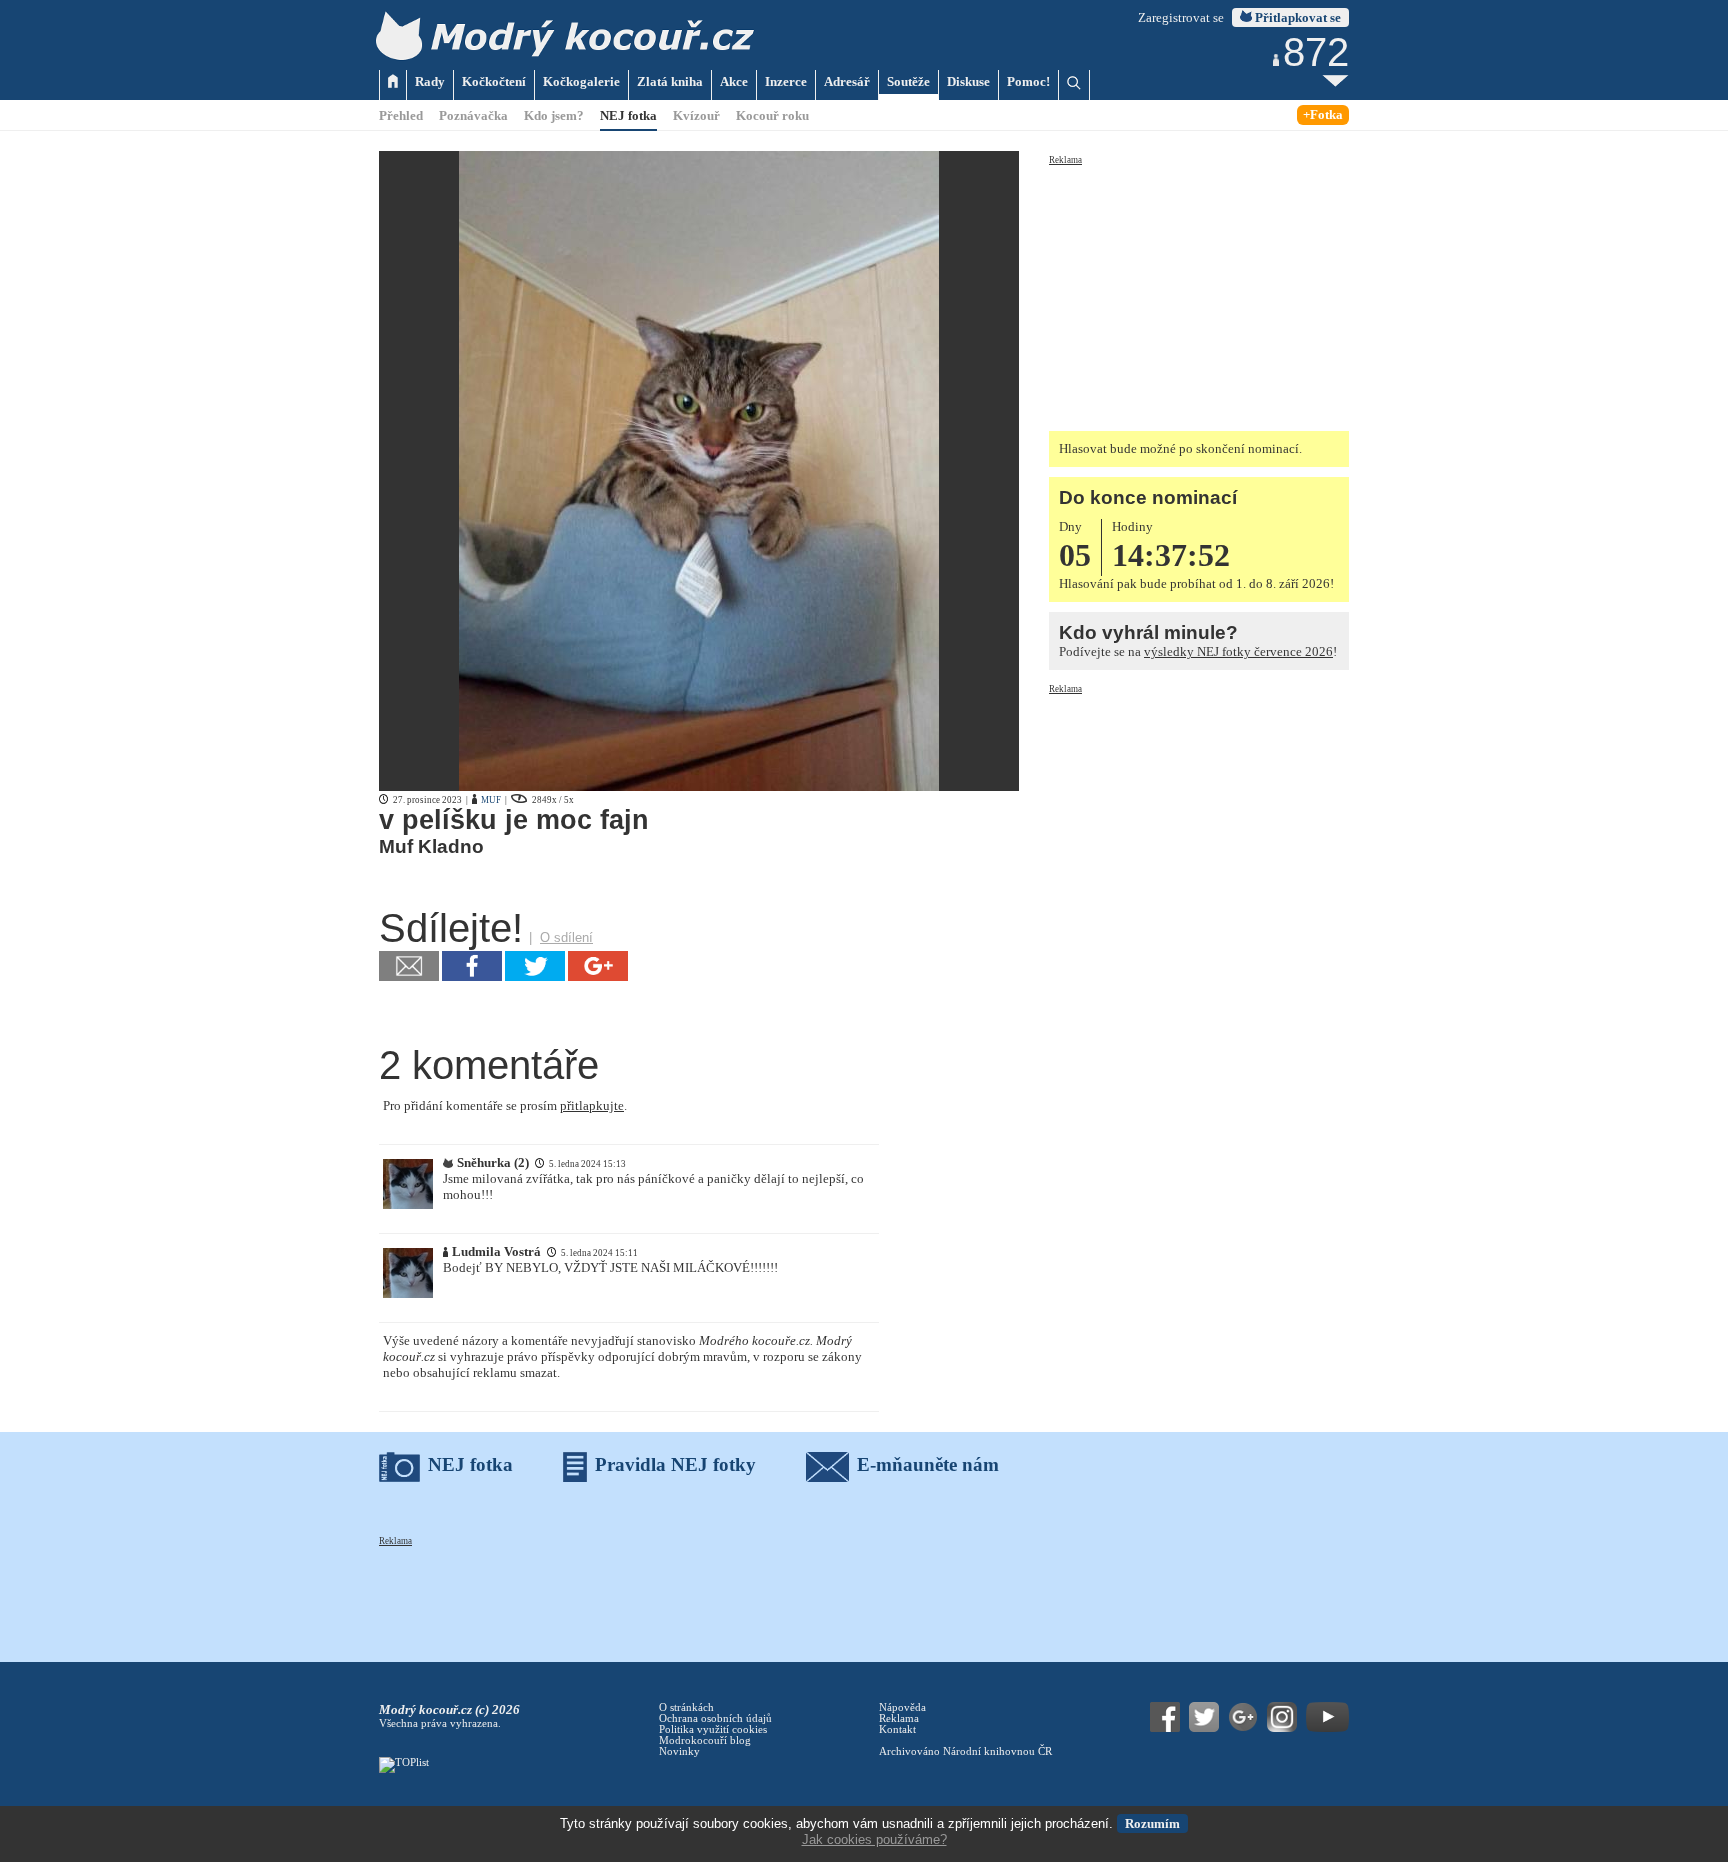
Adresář (847, 81)
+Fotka (1323, 114)
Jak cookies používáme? (874, 1839)
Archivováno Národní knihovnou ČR (965, 1751)
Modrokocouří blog (705, 1740)
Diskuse (968, 81)
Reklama (1065, 160)
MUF (491, 800)
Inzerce (786, 81)
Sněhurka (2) (493, 1162)
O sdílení (566, 937)
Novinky (679, 1751)
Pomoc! (1028, 81)
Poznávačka (473, 115)
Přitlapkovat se (1296, 17)
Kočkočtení (494, 81)
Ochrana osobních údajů (715, 1718)
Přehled (401, 115)
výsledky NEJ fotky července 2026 (1238, 651)
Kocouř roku (772, 115)
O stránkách (686, 1707)
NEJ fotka (628, 115)
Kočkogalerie (581, 81)
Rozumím (1152, 1823)
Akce (734, 81)
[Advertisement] (1199, 292)
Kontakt (897, 1729)
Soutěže (908, 81)
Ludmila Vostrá (496, 1251)
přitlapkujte (592, 1105)
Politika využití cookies (713, 1729)
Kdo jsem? (554, 115)
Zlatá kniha (670, 81)
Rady (430, 81)
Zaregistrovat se (1181, 17)
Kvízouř (696, 115)
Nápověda (902, 1707)
